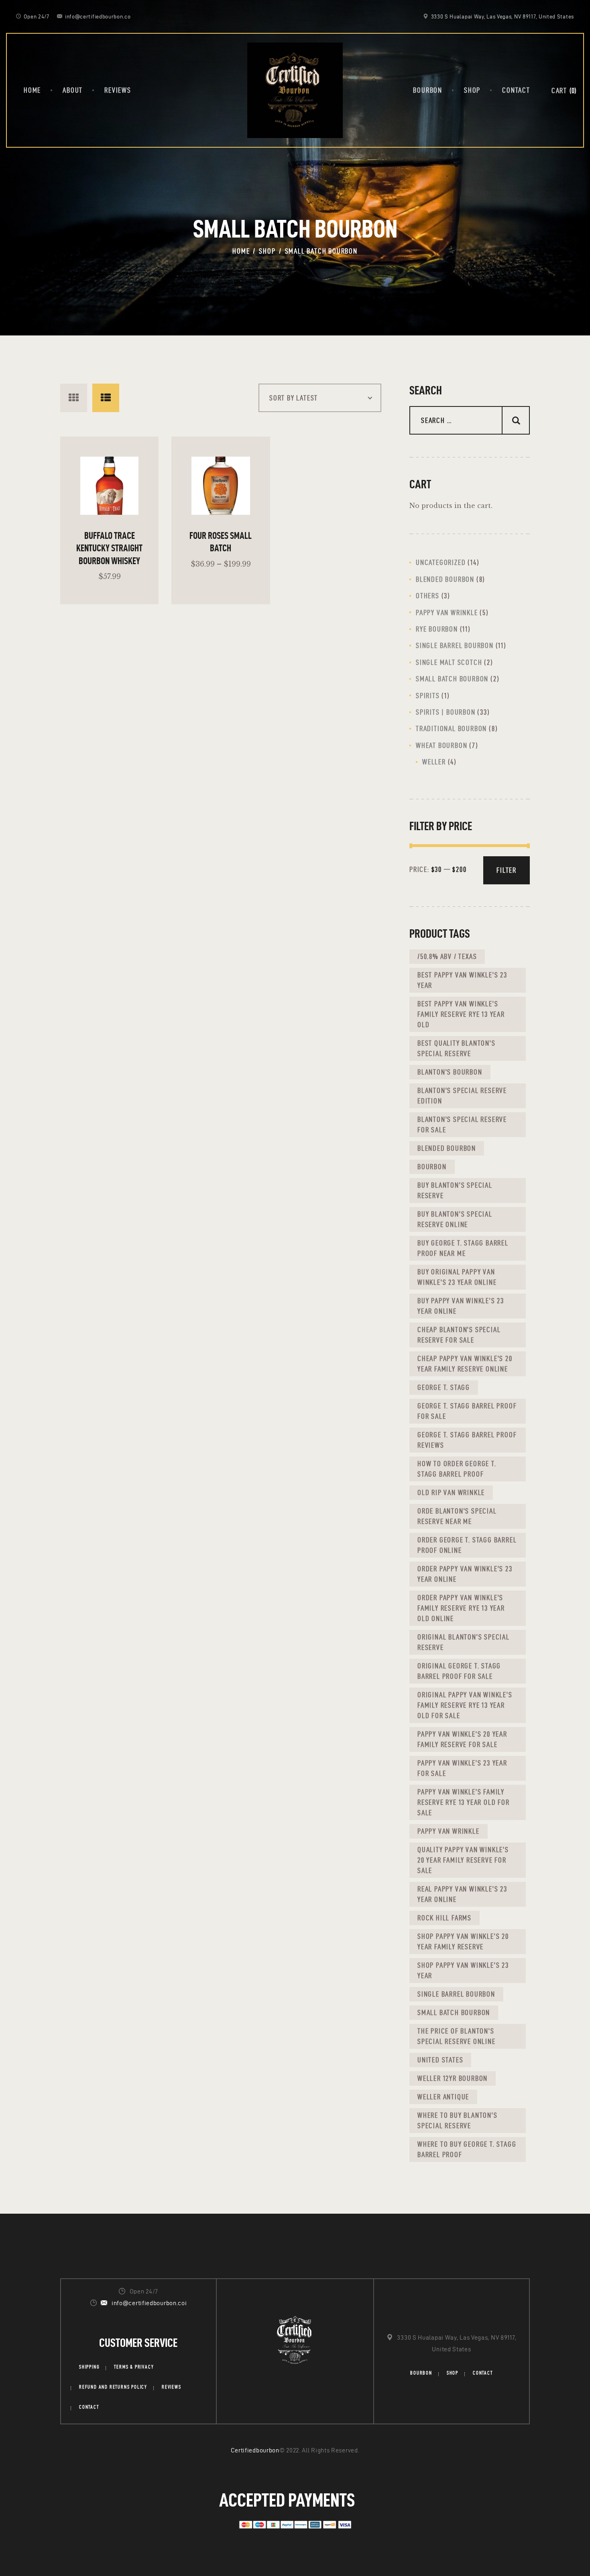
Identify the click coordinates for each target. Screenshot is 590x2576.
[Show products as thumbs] (74, 398)
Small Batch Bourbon (454, 2012)
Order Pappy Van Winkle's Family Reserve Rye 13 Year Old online (461, 1608)
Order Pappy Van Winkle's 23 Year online (465, 1574)
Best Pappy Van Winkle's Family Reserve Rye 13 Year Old (461, 1014)
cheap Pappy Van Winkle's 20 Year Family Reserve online (465, 1364)
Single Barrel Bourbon (456, 1994)
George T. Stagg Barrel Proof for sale (467, 1411)
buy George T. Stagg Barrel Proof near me (463, 1248)
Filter (507, 870)
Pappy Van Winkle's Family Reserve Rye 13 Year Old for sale (464, 1802)
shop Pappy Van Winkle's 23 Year (463, 1970)
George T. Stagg (444, 1387)
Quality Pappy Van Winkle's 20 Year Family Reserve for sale (463, 1860)
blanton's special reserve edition (462, 1096)
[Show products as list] (106, 398)
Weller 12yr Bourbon (453, 2078)
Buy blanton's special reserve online (455, 1219)
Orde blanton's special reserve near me (457, 1516)
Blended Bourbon (447, 1148)
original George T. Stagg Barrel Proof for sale (459, 1671)
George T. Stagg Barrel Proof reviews (467, 1440)
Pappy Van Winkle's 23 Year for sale (462, 1768)
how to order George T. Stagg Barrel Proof (457, 1469)
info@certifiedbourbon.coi (149, 2303)
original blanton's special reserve (464, 1642)
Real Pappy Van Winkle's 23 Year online (462, 1894)
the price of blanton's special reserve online (457, 2036)
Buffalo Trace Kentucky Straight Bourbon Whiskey (109, 548)
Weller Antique (443, 2097)
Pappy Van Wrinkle (449, 1831)
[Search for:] (470, 421)
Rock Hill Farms (445, 1918)
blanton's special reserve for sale (462, 1124)
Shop (267, 251)
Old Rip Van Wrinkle (451, 1492)
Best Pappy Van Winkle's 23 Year (462, 980)
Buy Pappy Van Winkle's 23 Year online (461, 1306)
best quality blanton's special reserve (457, 1048)
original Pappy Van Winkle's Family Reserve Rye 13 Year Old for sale (465, 1705)
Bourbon (432, 1167)
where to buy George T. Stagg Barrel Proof (467, 2149)
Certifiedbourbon (255, 2450)
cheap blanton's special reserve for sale (459, 1335)
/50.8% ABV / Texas (447, 956)
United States (440, 2060)
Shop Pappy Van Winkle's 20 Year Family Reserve (463, 1941)
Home (241, 251)
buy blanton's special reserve (455, 1190)
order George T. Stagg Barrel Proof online (467, 1545)
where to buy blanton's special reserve (458, 2120)
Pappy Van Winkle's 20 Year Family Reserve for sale (462, 1739)
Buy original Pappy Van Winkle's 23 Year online (457, 1277)
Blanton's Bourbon (450, 1072)
